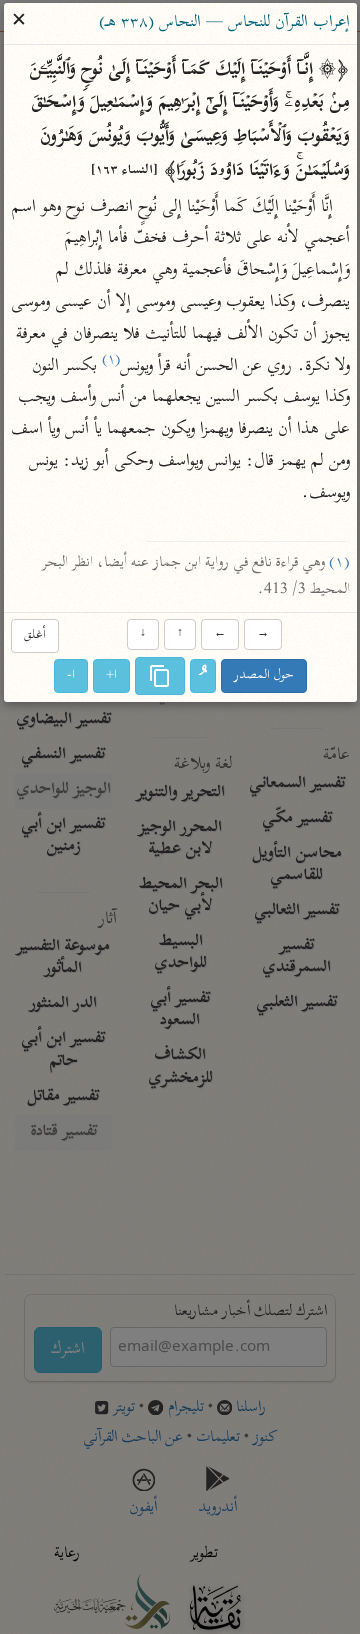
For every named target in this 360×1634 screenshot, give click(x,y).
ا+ (111, 675)
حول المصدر (264, 675)
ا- (71, 675)
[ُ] (203, 676)
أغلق (34, 636)
